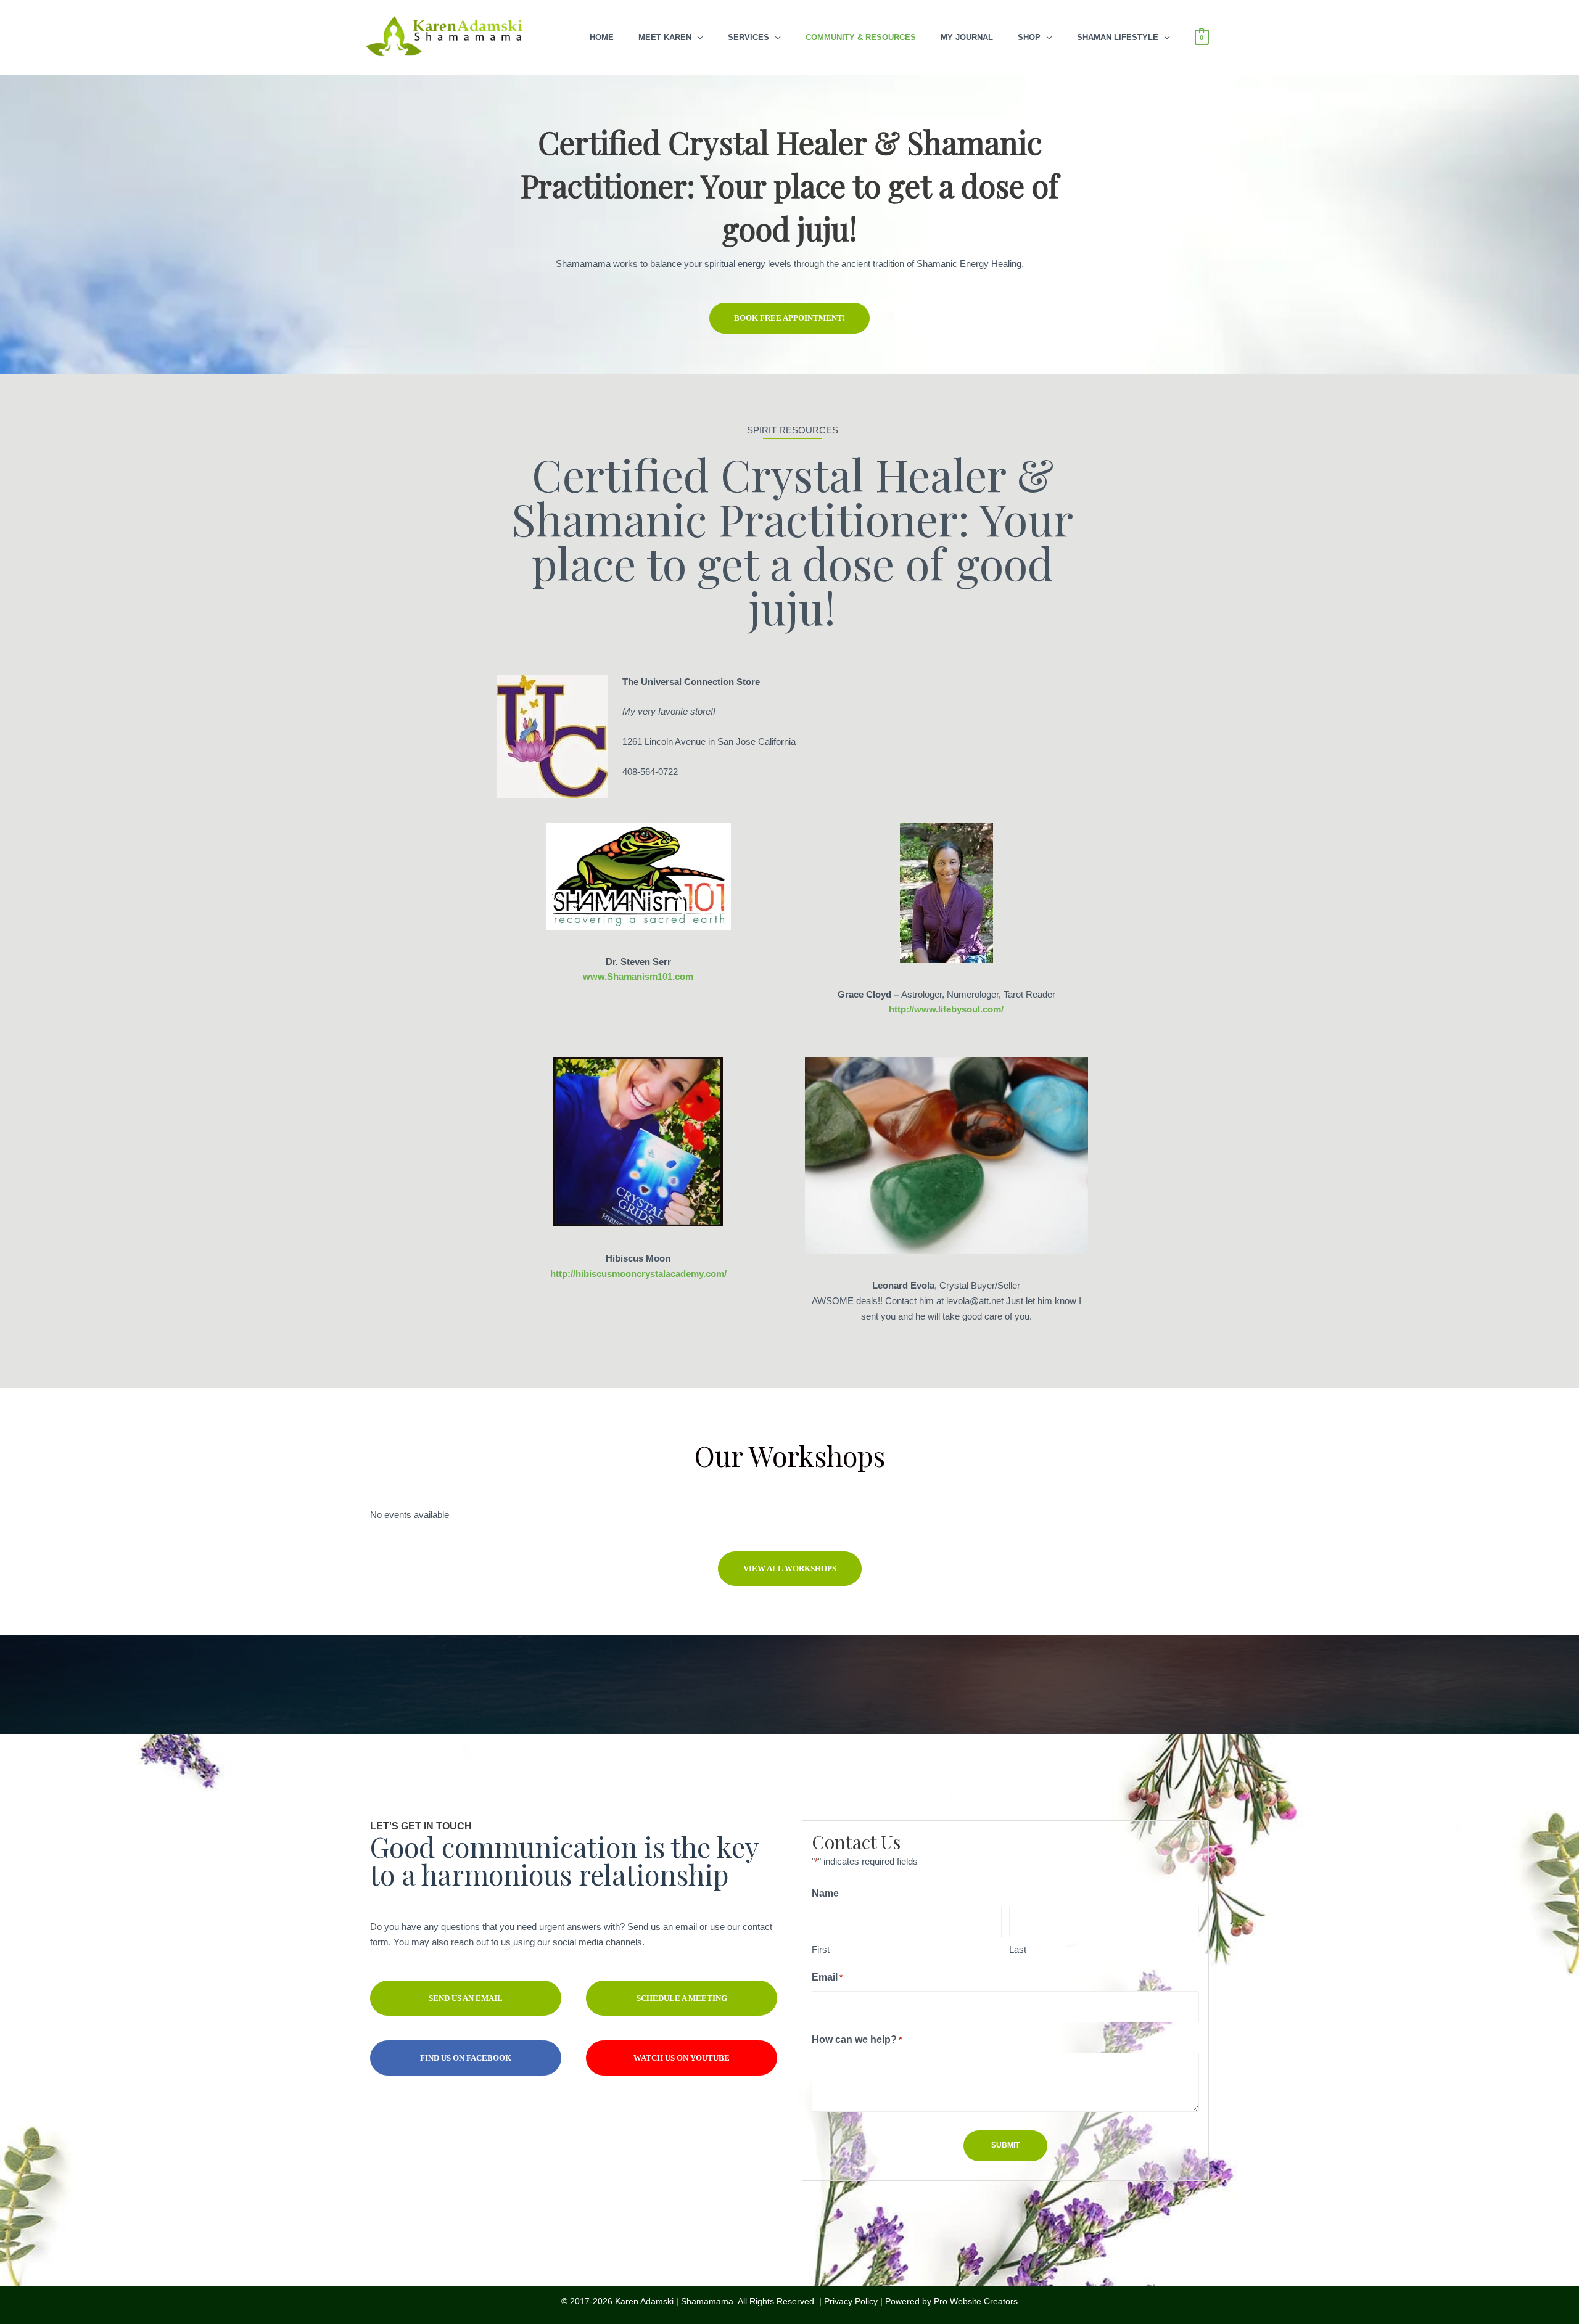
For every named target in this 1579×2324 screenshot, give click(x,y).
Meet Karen (665, 37)
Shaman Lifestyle (1118, 37)
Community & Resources (861, 37)
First (821, 1949)
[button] (789, 318)
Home (602, 37)
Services (748, 37)
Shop (1029, 37)
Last (1018, 1949)
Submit (1005, 2145)
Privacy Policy (851, 2301)
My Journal (967, 37)
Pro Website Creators (976, 2301)
